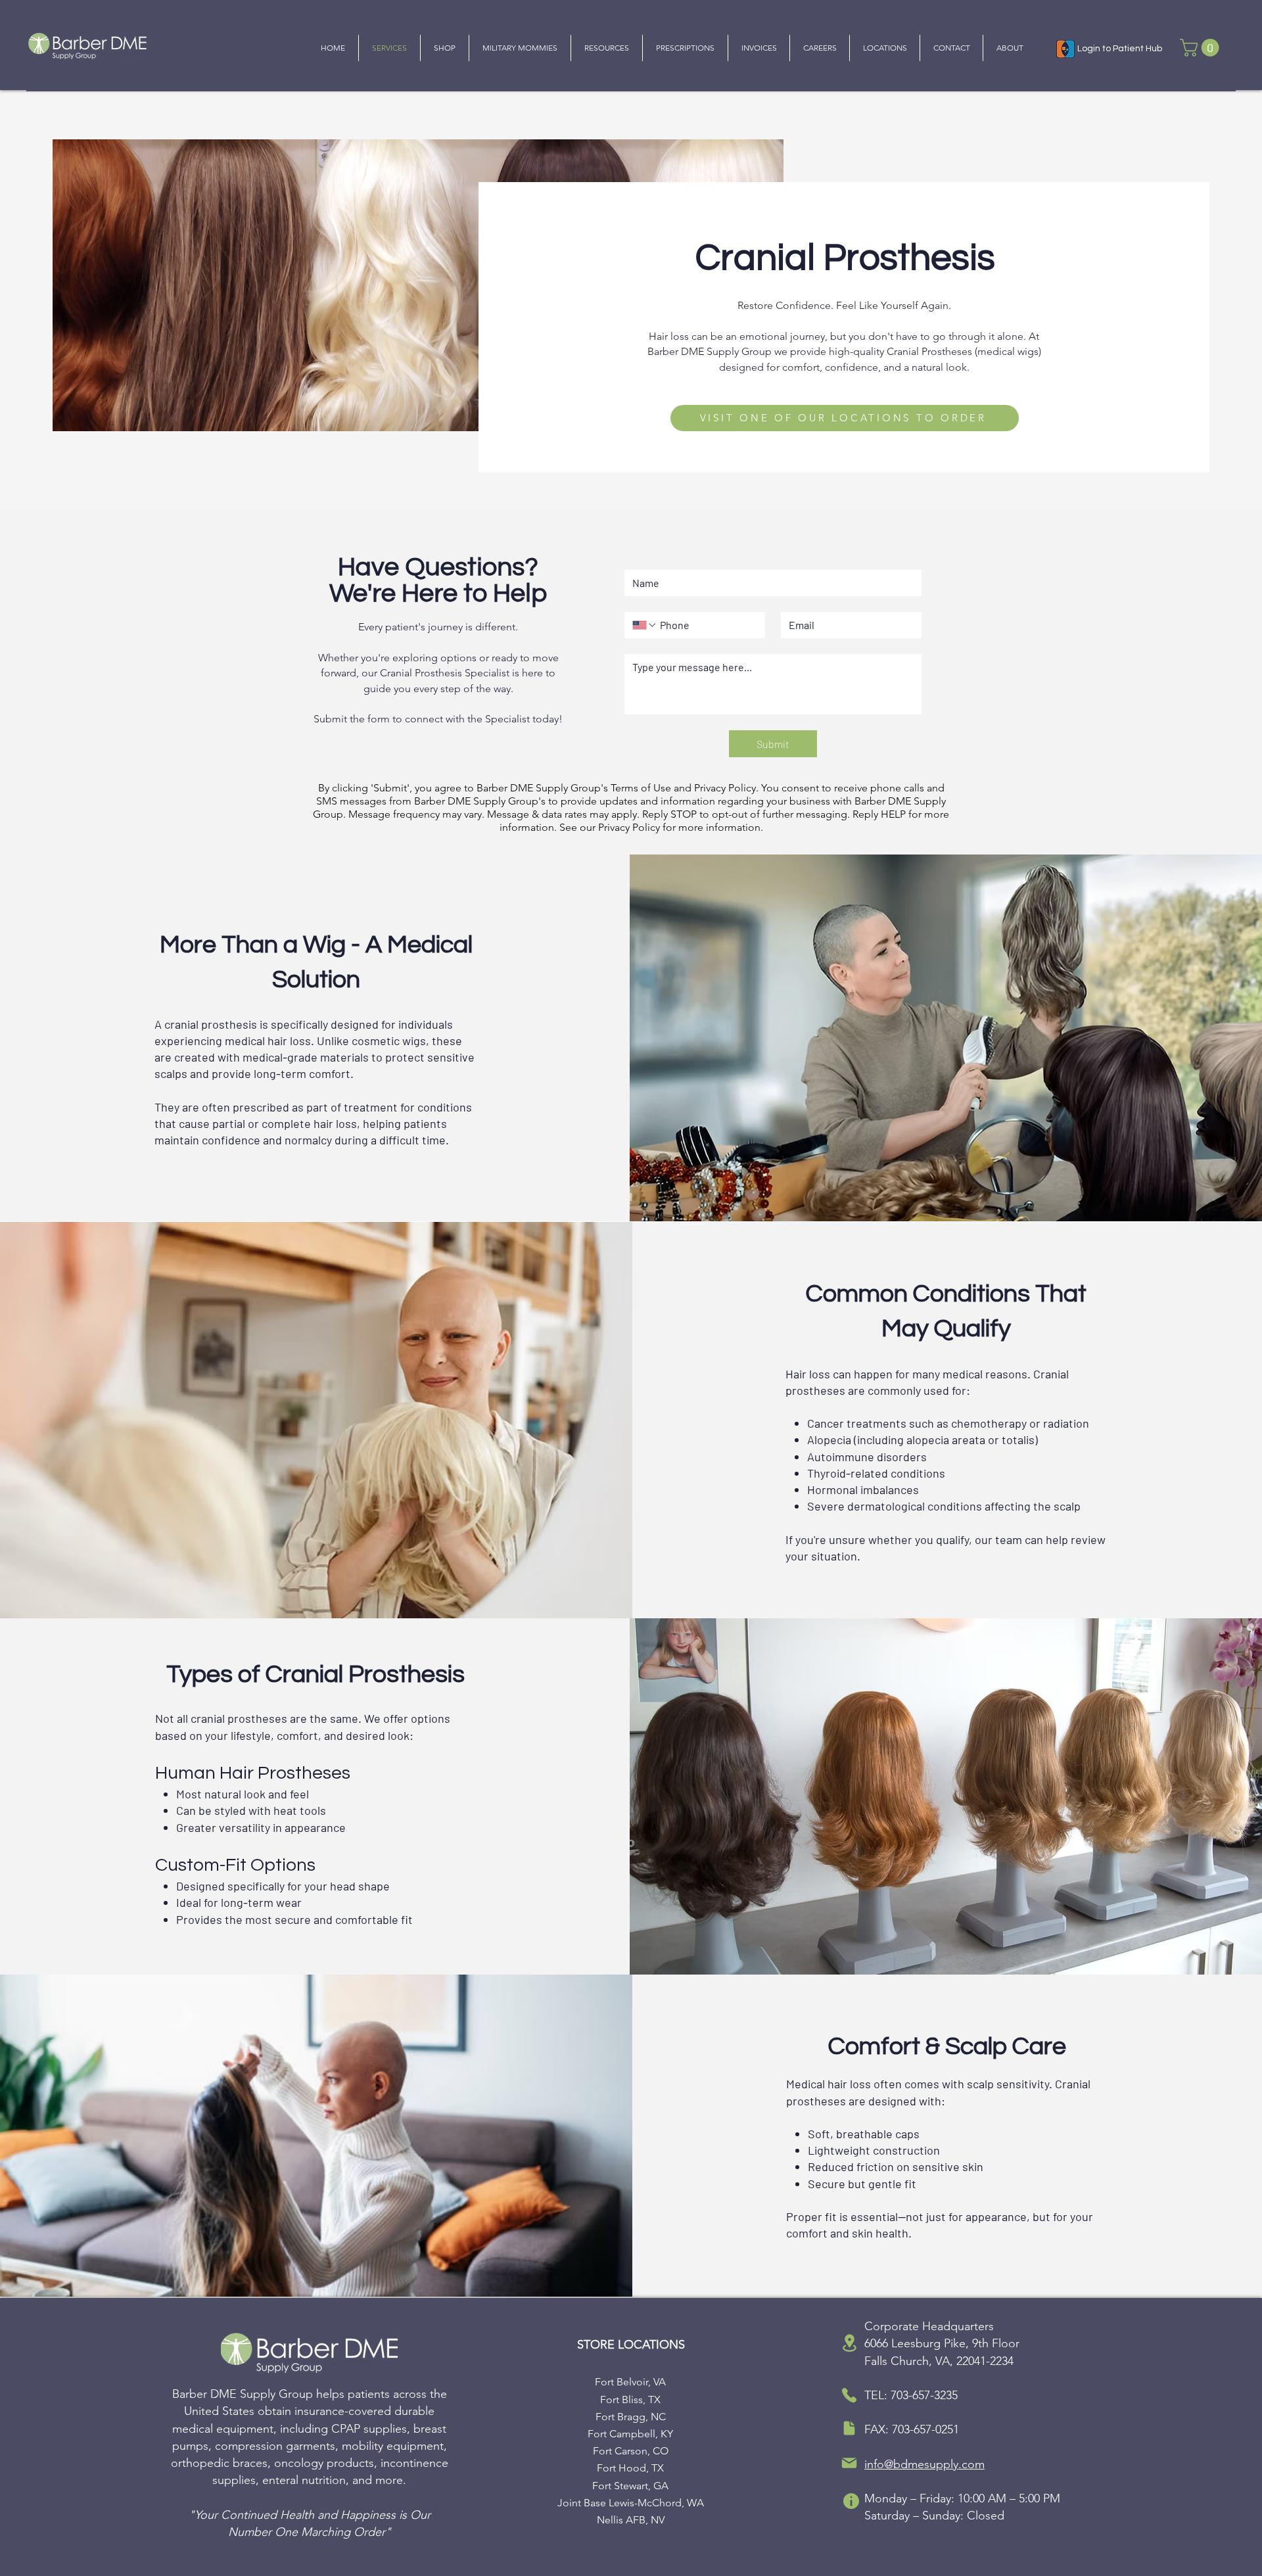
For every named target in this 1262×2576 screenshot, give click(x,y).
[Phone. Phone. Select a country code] (645, 625)
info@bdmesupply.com (924, 2464)
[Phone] (849, 2395)
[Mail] (849, 2463)
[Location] (849, 2343)
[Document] (849, 2428)
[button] (1202, 48)
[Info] (851, 2501)
